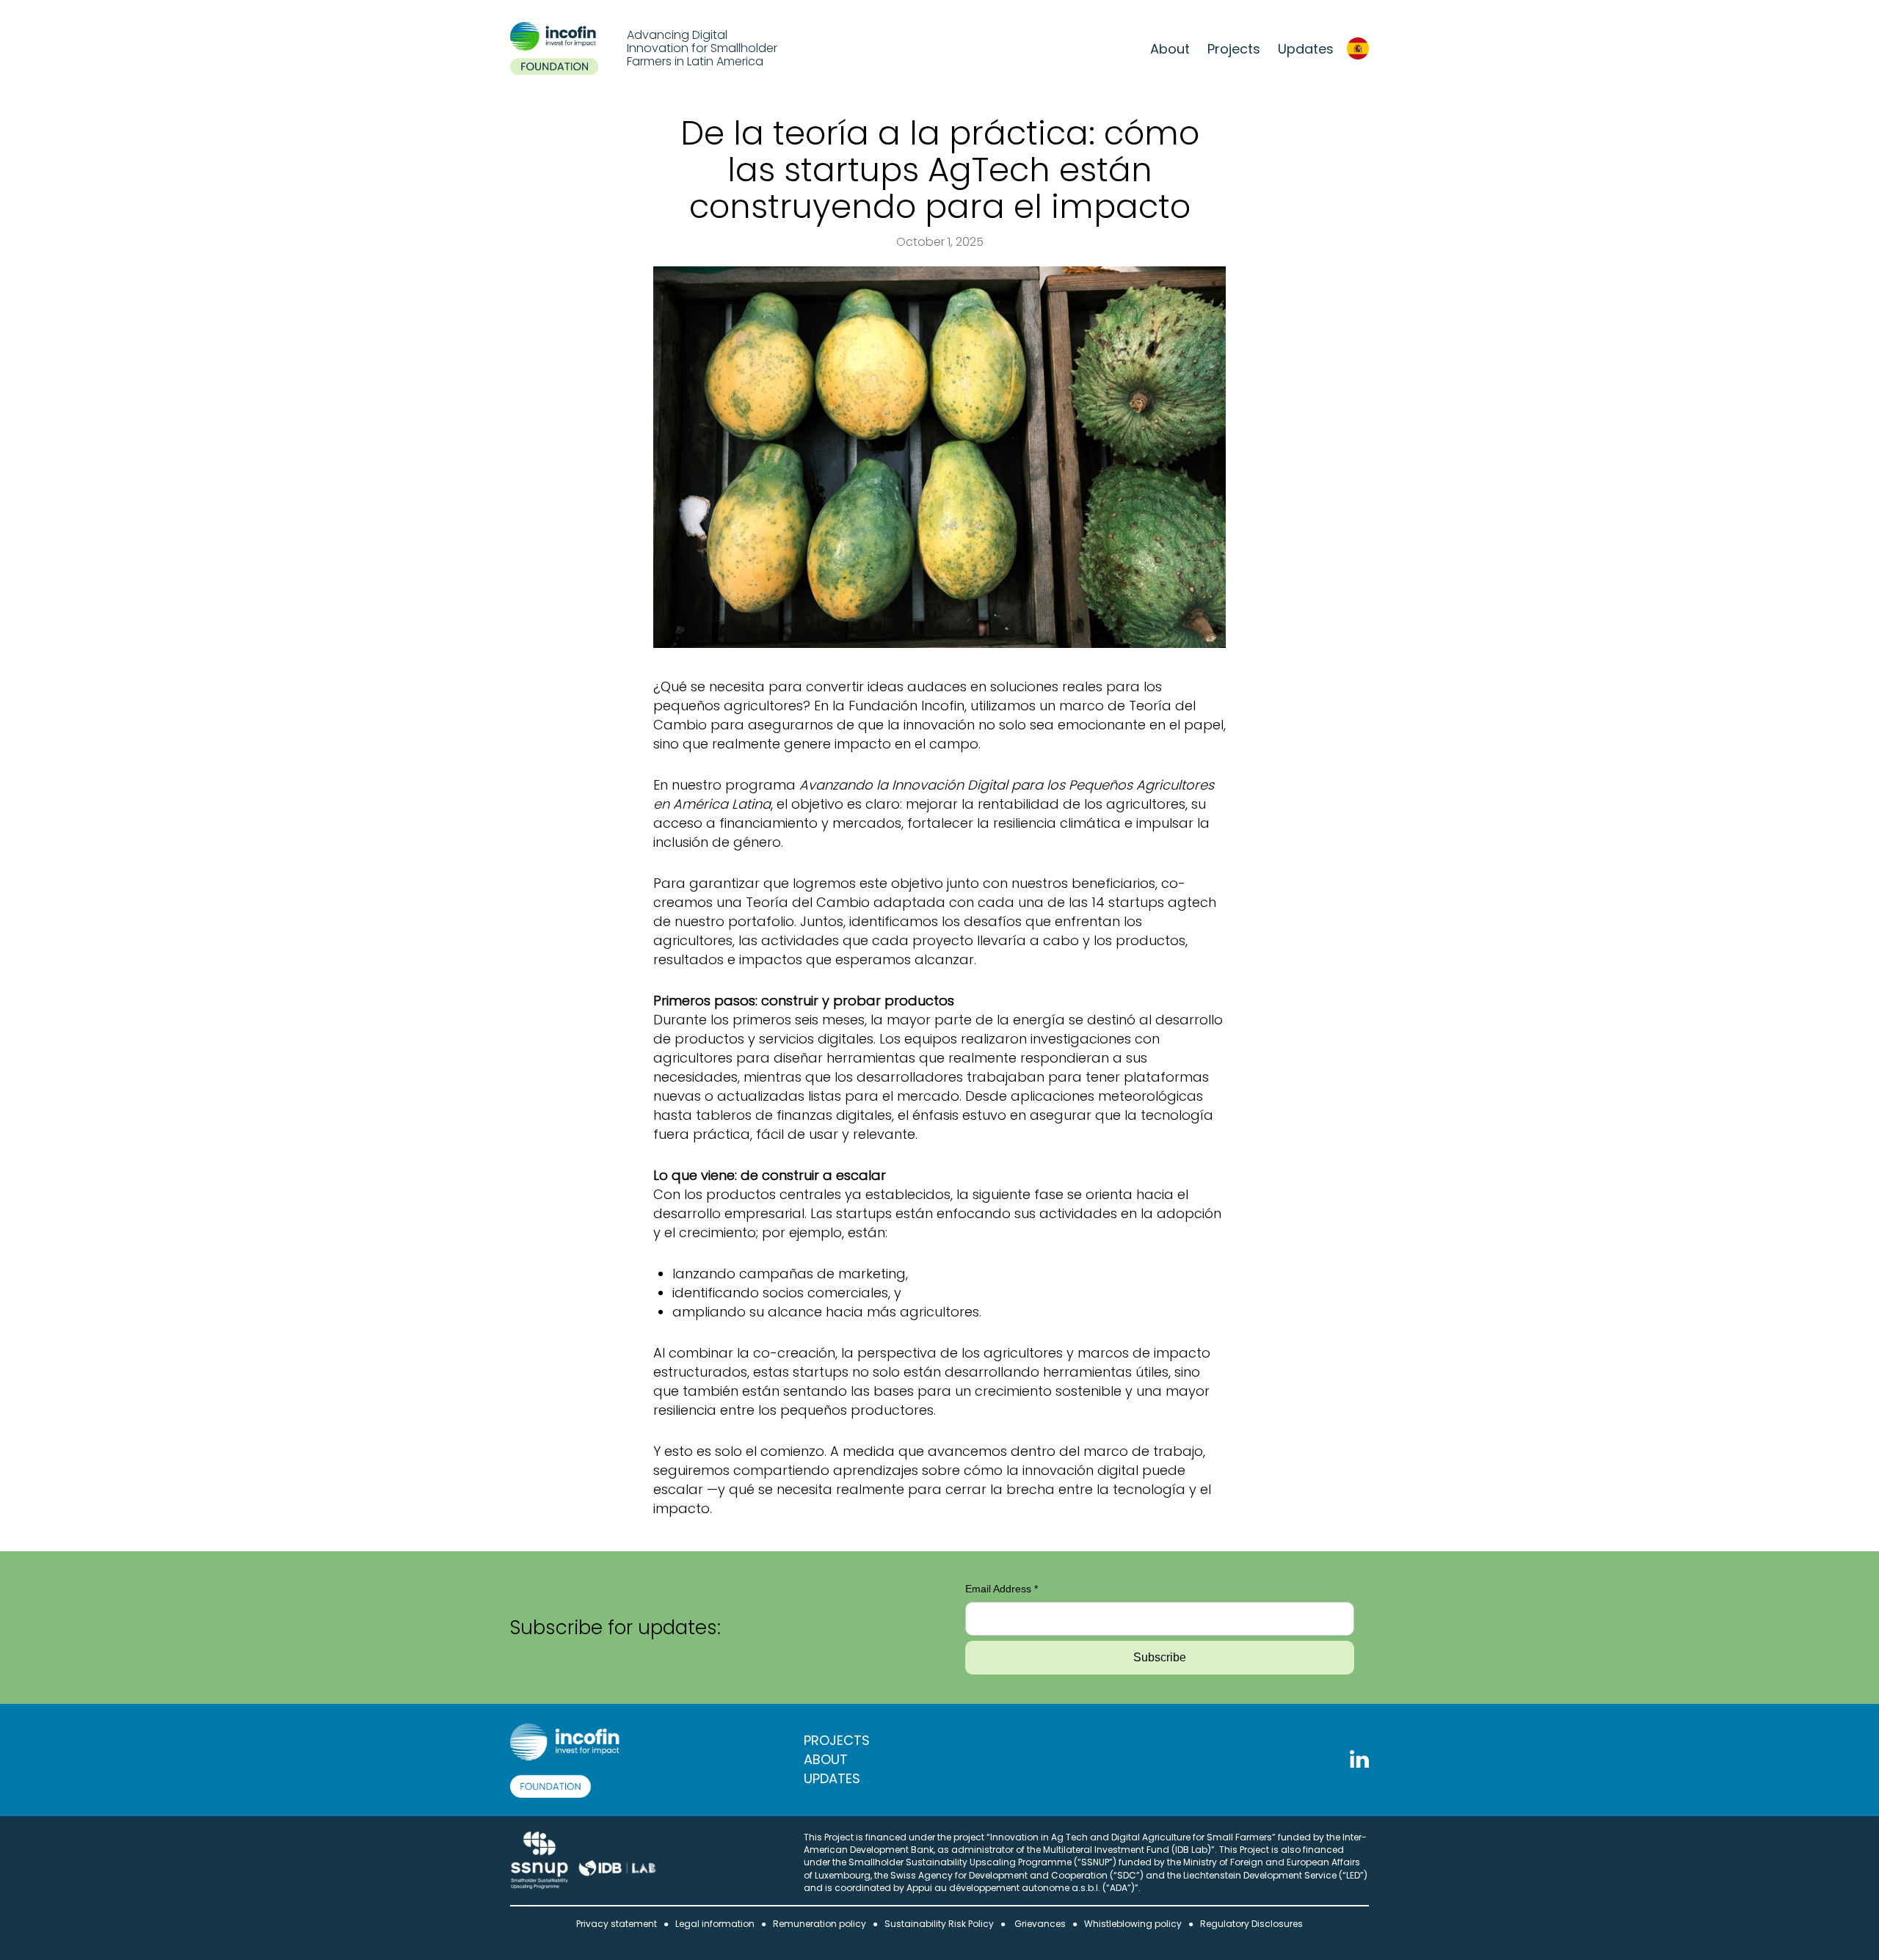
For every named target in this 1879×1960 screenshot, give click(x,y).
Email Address (1002, 1589)
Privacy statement (617, 1924)
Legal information (715, 1924)
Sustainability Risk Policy (939, 1924)
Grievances (1040, 1924)
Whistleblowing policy (1133, 1924)
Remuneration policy (819, 1924)
